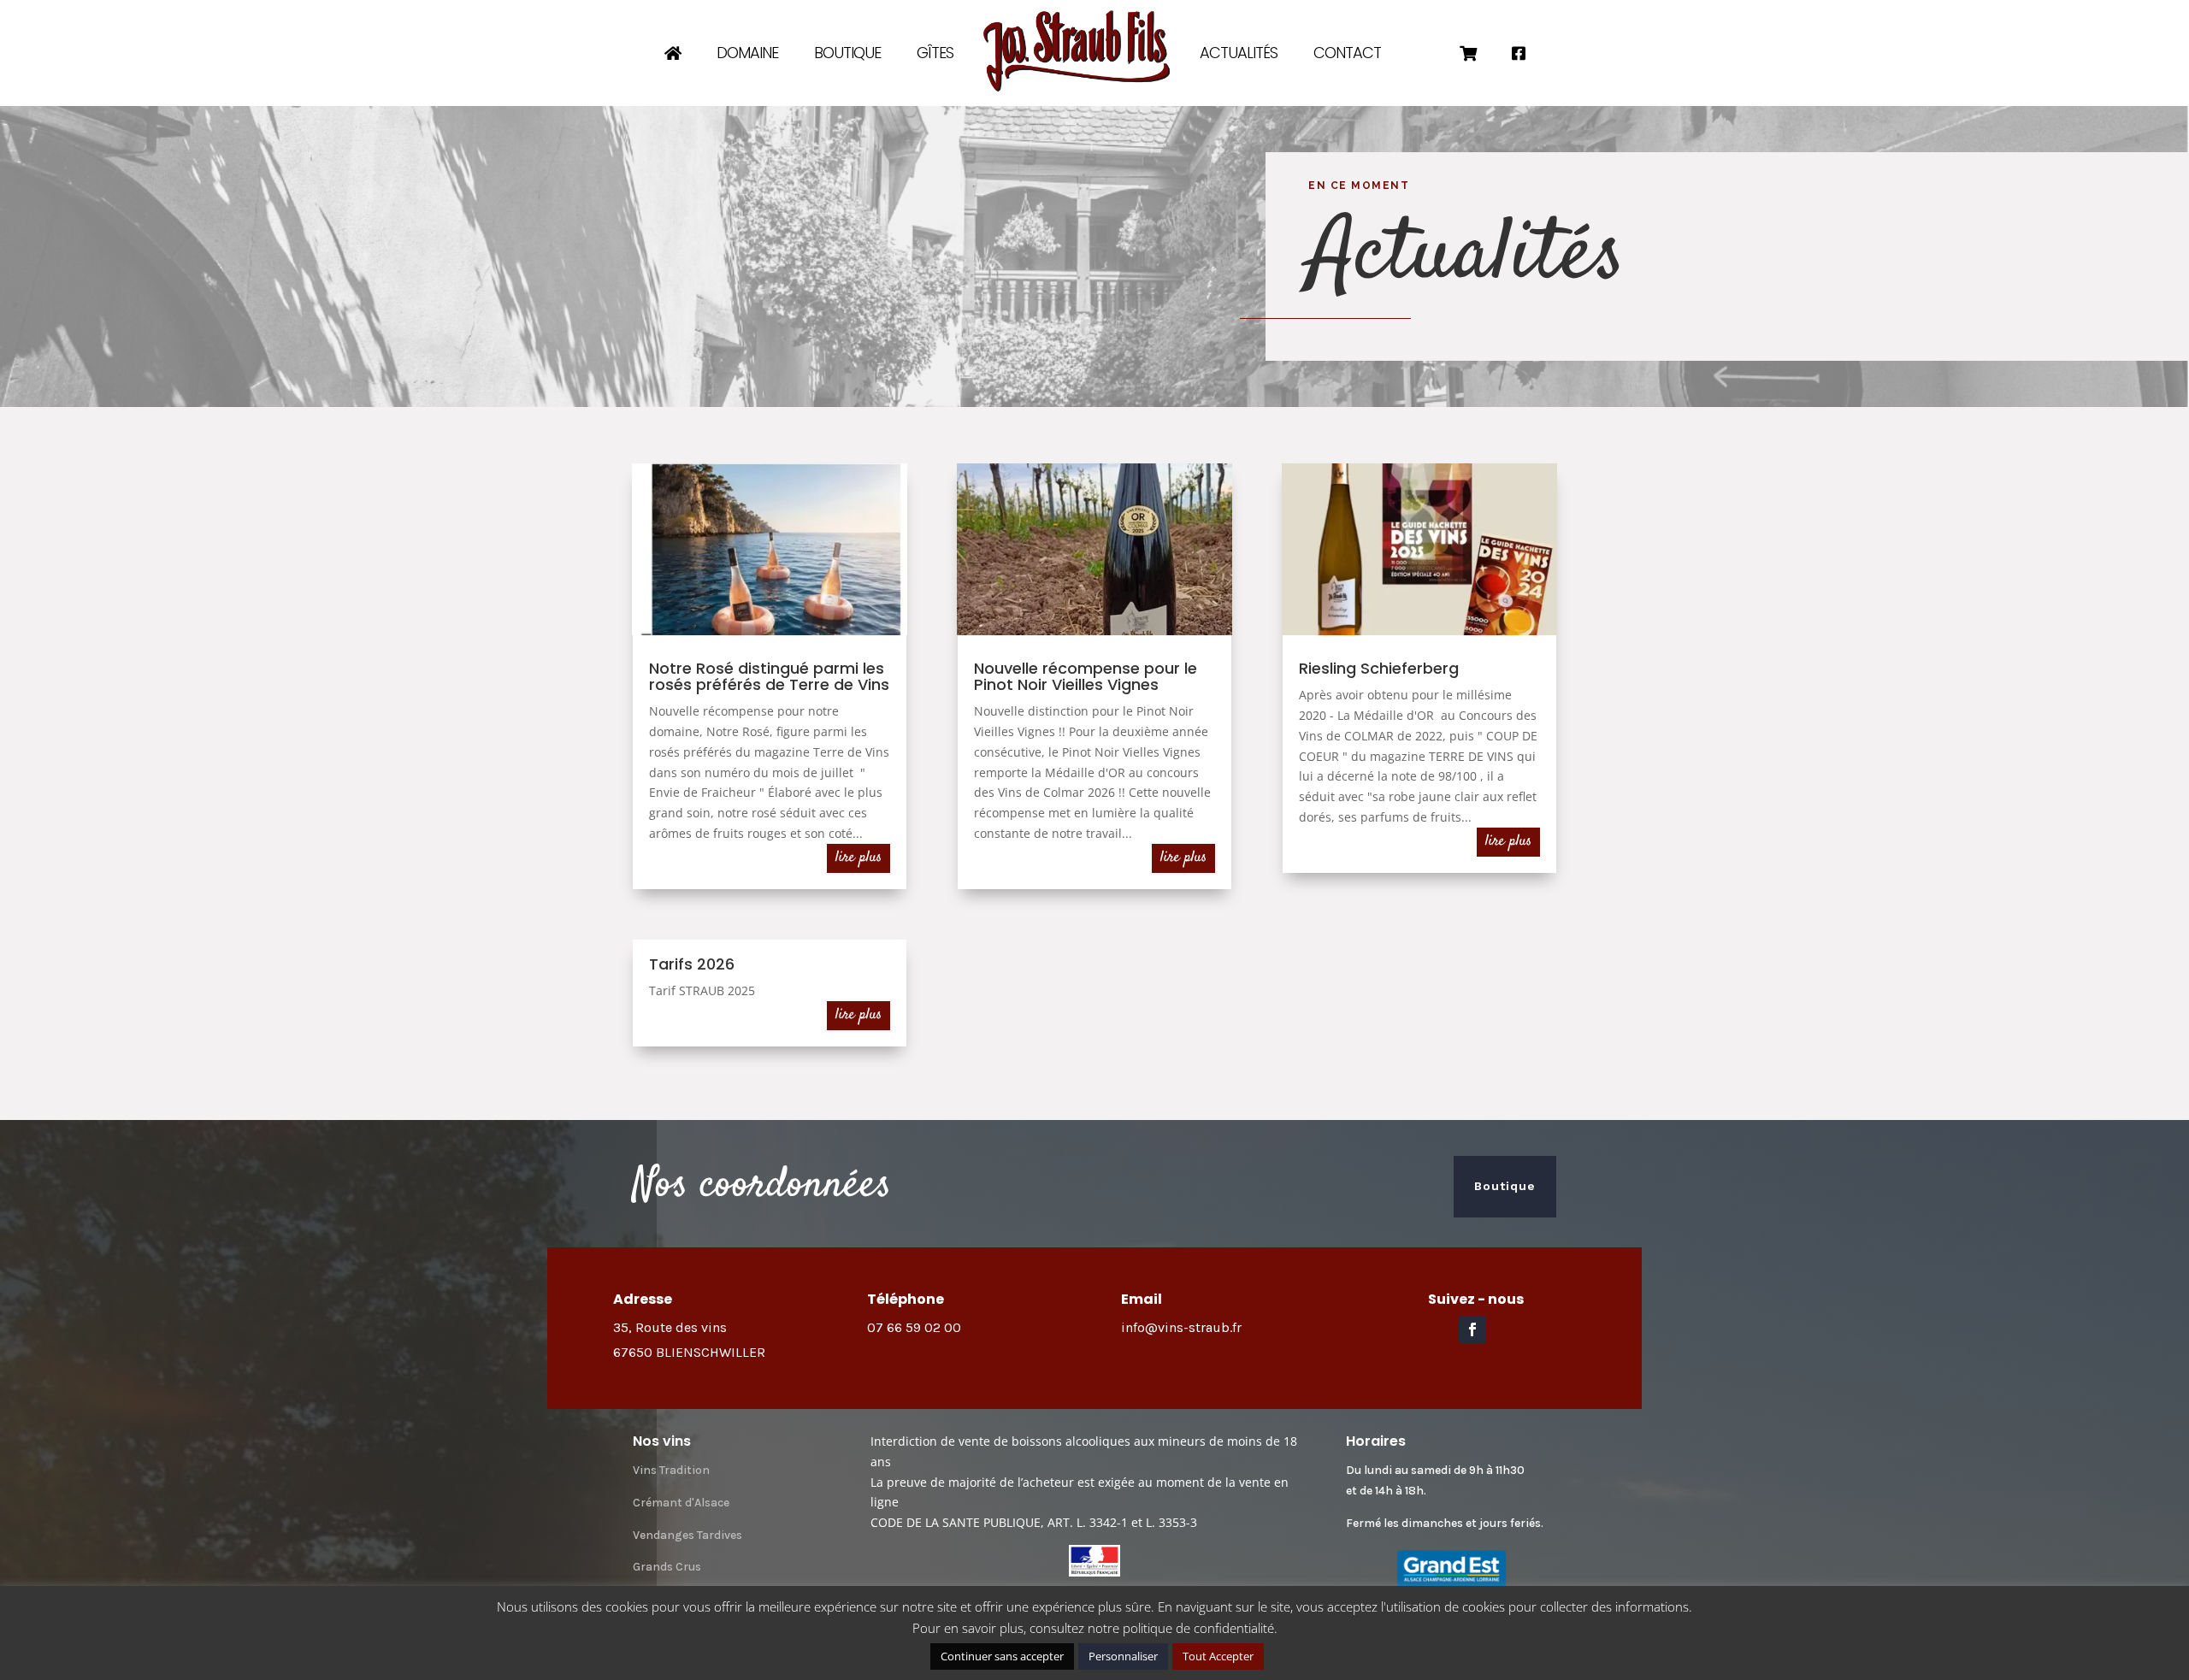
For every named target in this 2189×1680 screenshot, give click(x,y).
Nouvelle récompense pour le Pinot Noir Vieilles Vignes (1086, 676)
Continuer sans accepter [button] (1002, 1656)
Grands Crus (667, 1567)
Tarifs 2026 (692, 964)
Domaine (747, 53)
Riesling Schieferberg (1379, 668)
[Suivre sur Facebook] (1472, 1329)
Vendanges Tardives (687, 1535)
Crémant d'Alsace (681, 1503)
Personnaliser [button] (1123, 1656)
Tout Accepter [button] (1218, 1656)
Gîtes (935, 53)
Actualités (1239, 53)
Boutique (847, 53)
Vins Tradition (671, 1470)
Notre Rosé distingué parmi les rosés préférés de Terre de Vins (769, 676)
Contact (1347, 53)
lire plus (858, 858)
